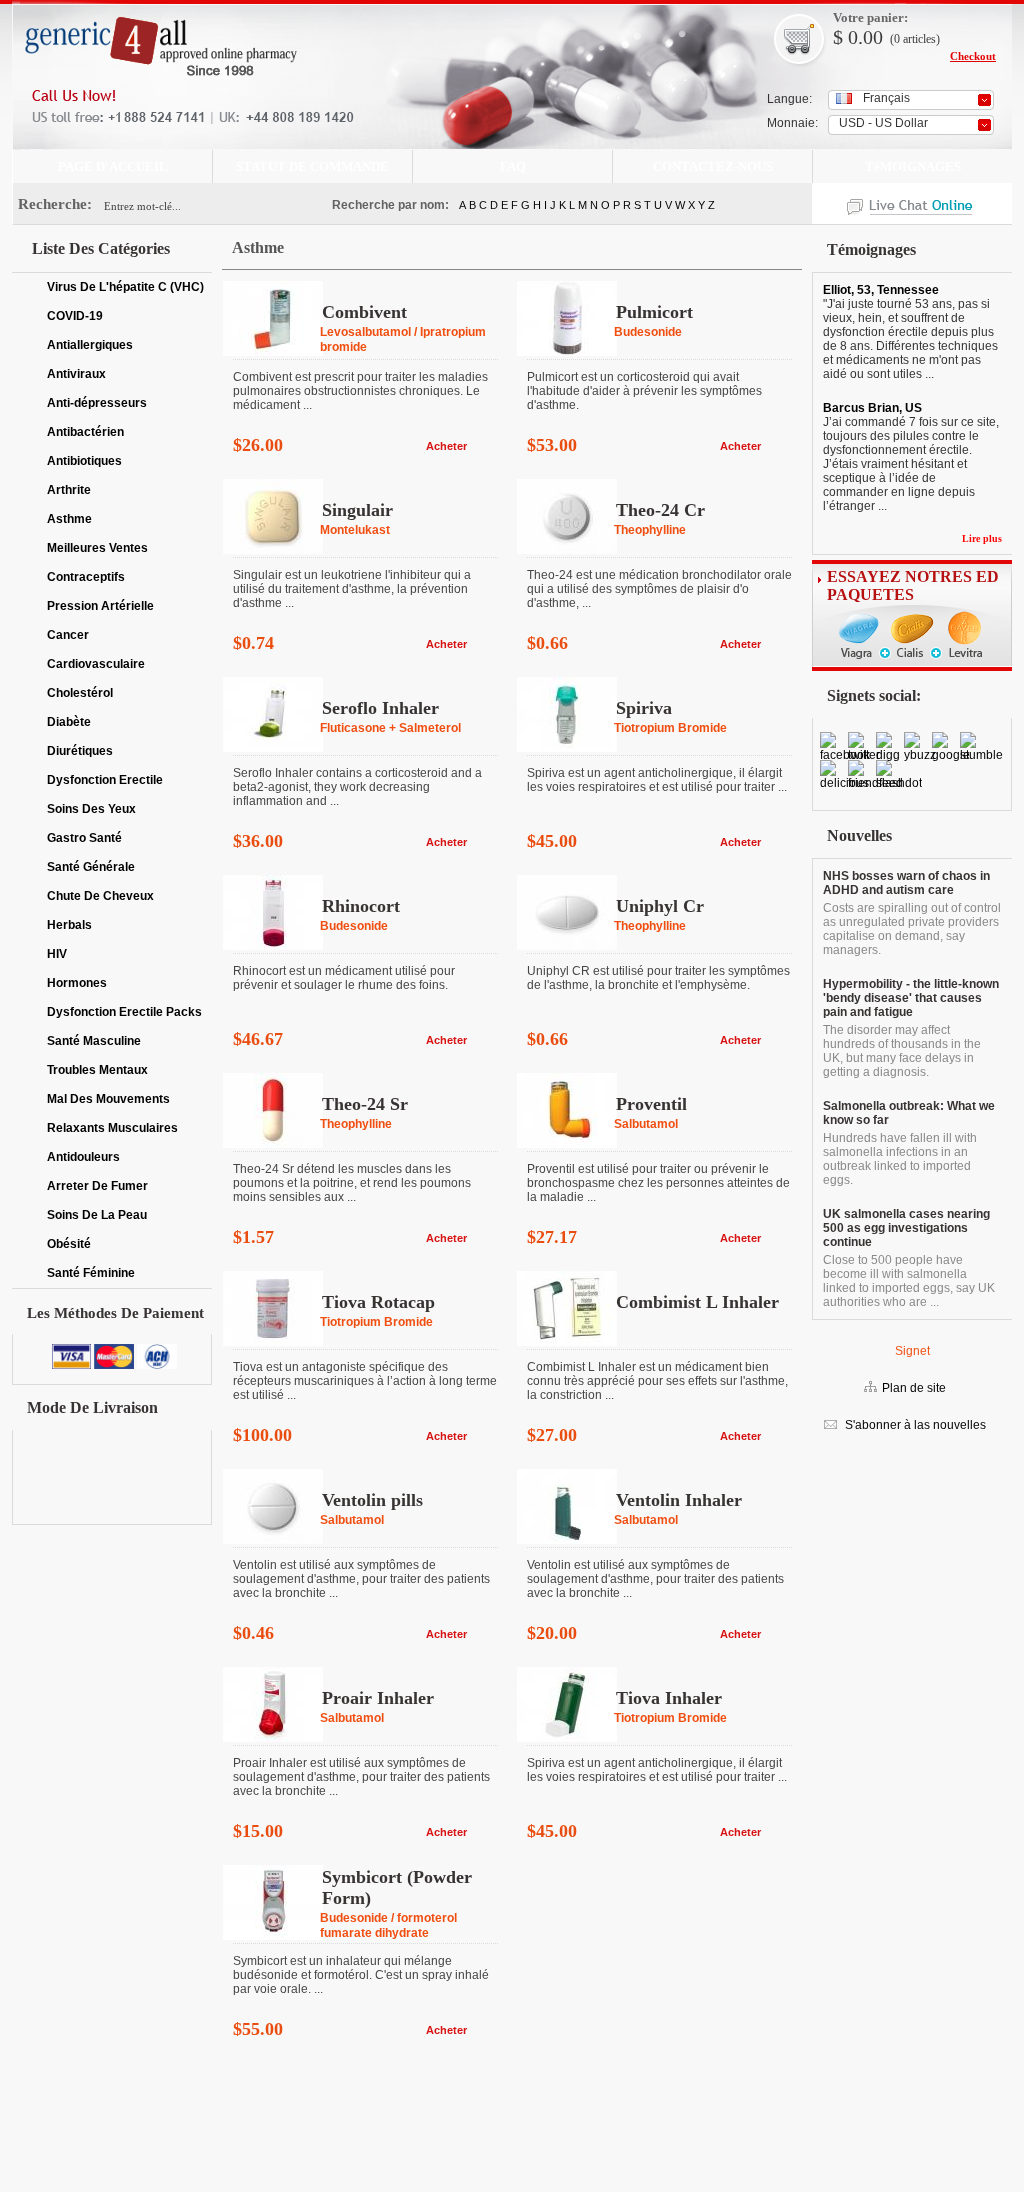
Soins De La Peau (97, 1215)
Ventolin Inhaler (679, 1500)
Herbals (69, 925)
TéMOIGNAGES (913, 166)
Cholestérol (80, 693)
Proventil (651, 1104)
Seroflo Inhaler (380, 708)
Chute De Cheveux (100, 896)
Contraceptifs (86, 577)
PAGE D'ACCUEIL (113, 166)
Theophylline (650, 530)
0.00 (863, 37)
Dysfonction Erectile (105, 780)
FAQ (513, 166)
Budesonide (648, 332)
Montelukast (355, 530)
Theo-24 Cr (660, 510)
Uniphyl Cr (660, 906)
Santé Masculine (94, 1041)
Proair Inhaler (378, 1698)
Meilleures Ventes (97, 548)
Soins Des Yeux (91, 809)
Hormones (77, 983)
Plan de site (914, 1388)
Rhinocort (361, 906)
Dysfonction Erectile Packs (124, 1012)
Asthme (69, 519)
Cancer (68, 635)
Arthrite (69, 490)
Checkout (973, 56)
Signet (912, 1351)
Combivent (364, 312)
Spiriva (644, 708)
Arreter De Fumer (97, 1186)
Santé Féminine (91, 1273)
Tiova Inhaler (669, 1698)
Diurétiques (80, 751)
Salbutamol (646, 1124)
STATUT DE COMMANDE (312, 166)
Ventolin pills (372, 1500)
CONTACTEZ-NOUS (713, 166)
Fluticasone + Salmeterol (390, 728)
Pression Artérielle (100, 606)
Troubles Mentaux (97, 1070)
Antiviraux (76, 374)
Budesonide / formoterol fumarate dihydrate (388, 1925)
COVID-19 (75, 316)
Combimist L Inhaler (697, 1302)
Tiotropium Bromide (670, 728)
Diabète (69, 722)
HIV (57, 954)
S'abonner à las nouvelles (914, 1425)
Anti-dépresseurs (97, 403)
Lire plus (982, 538)
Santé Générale (91, 867)
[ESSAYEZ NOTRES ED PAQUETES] (912, 667)
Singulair (357, 510)
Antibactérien (85, 432)
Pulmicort (654, 312)
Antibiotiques (84, 461)
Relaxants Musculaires (112, 1128)
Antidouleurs (83, 1157)
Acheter (446, 446)
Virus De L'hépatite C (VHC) (125, 287)
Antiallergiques (90, 345)
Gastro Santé (84, 838)
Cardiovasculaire (96, 664)
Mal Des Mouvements (108, 1099)
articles (919, 39)
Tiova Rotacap (378, 1302)
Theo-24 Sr (365, 1104)
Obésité (69, 1244)
